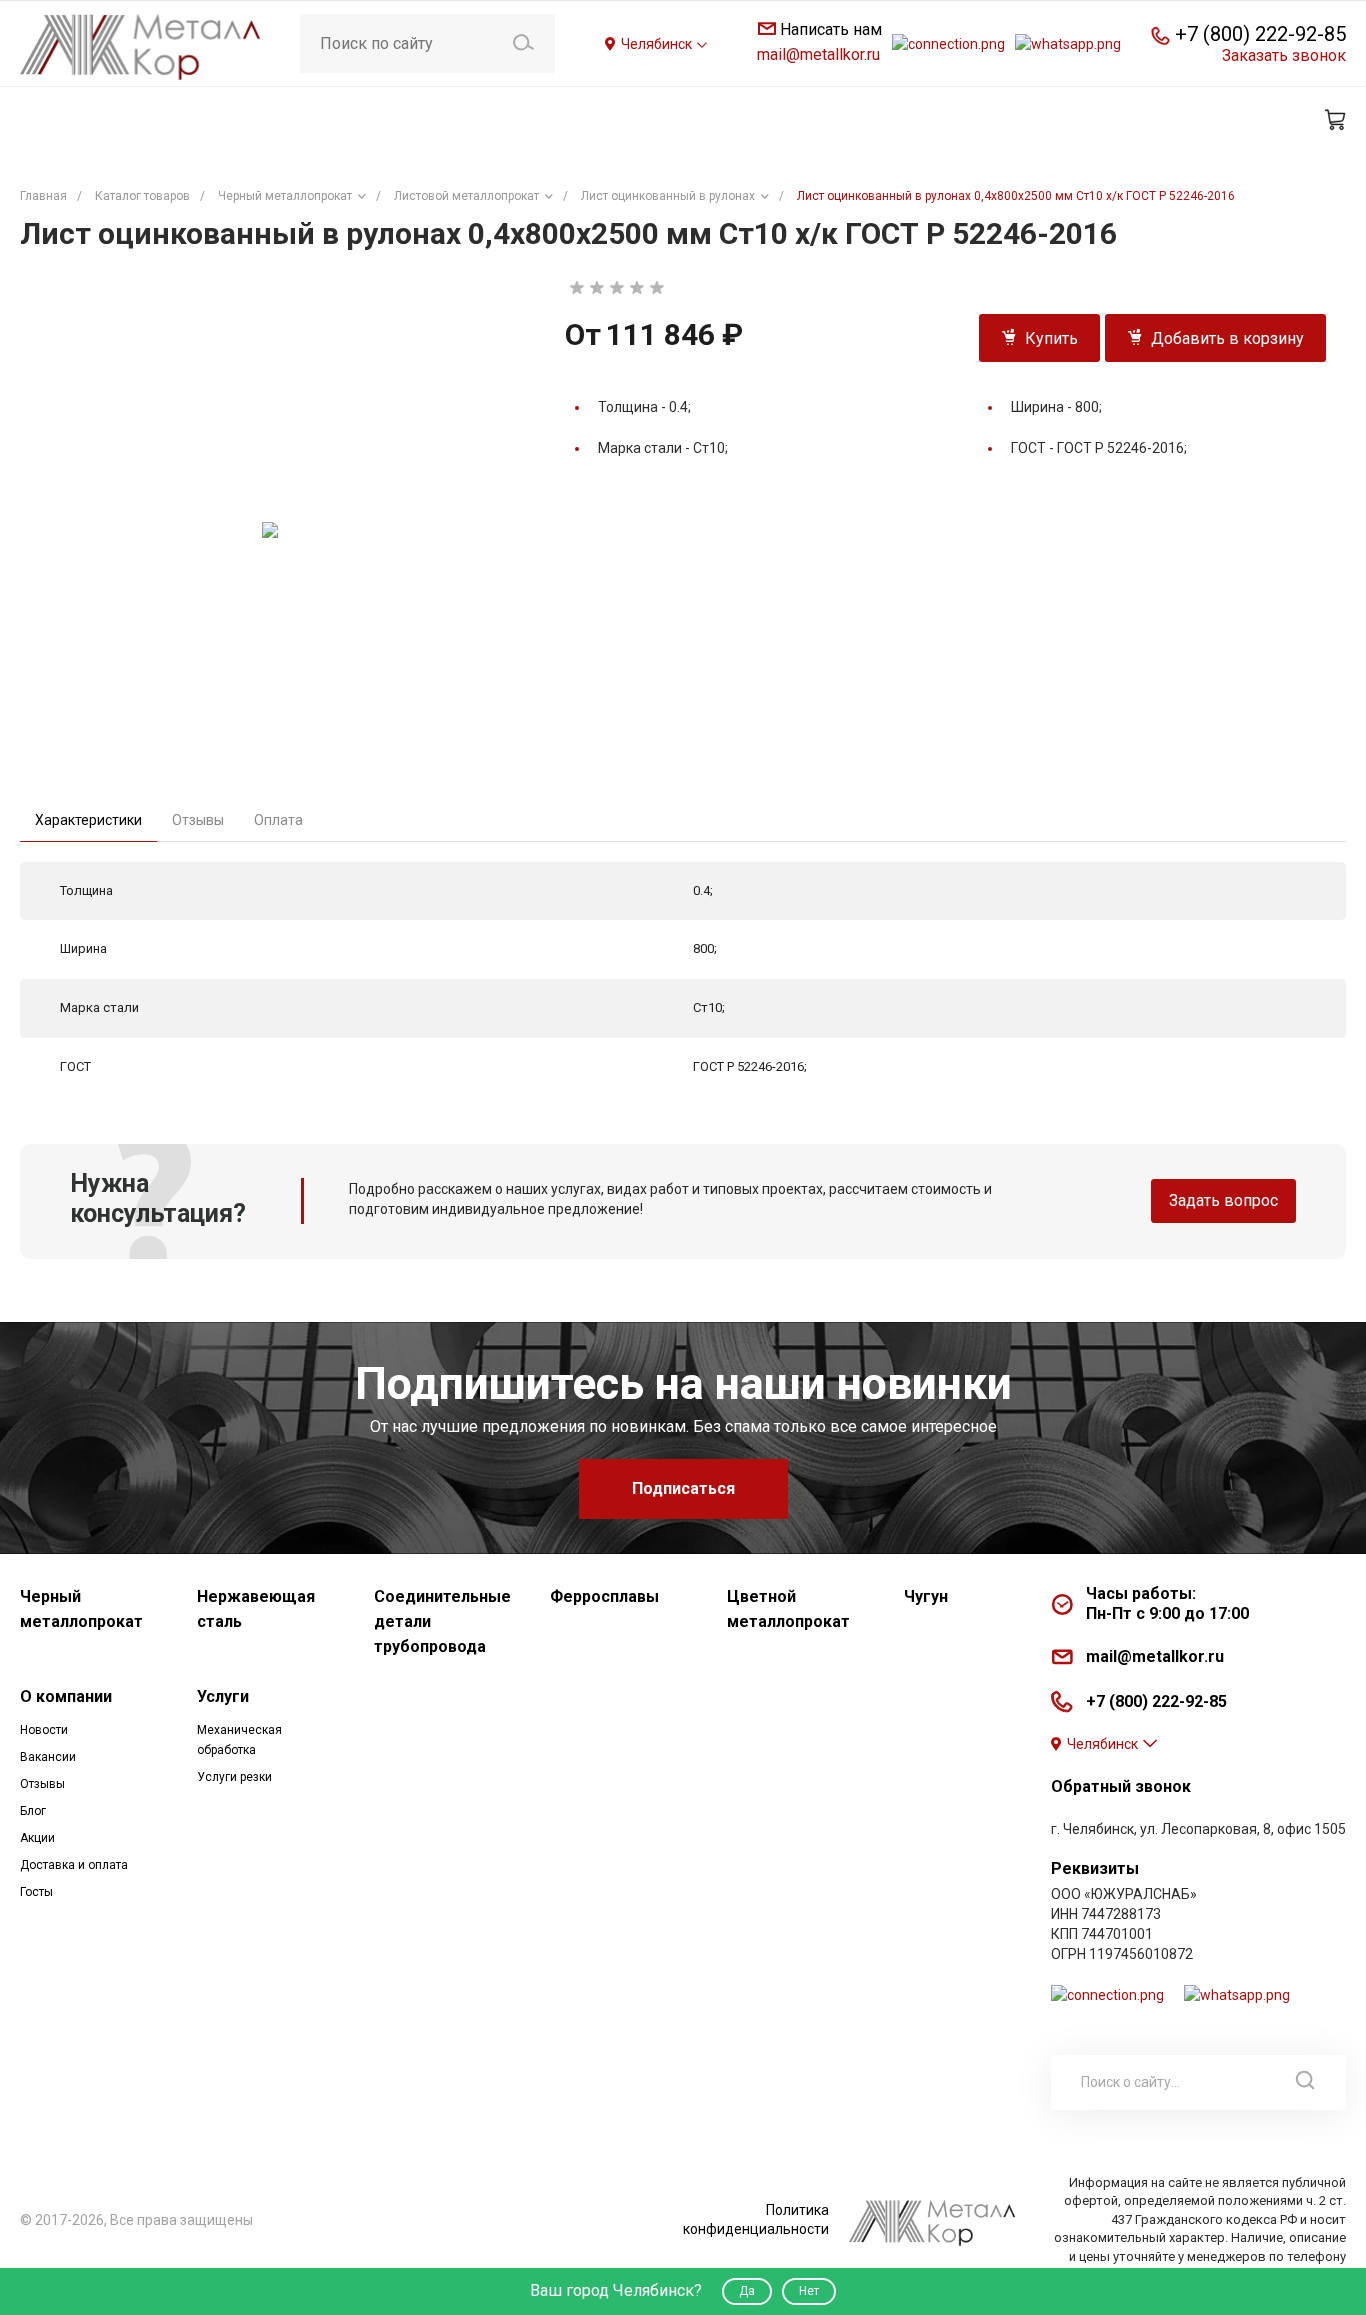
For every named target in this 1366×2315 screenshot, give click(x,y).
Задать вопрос (1223, 1200)
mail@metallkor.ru (818, 54)
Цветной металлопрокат (788, 1609)
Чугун (926, 1596)
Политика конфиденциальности (756, 2219)
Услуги (223, 1696)
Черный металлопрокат (81, 1609)
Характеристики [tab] (88, 820)
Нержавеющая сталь (256, 1609)
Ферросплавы (604, 1596)
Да (747, 2291)
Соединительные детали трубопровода (442, 1621)
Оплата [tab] (278, 820)
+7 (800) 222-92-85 (1260, 34)
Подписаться (683, 1488)
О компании (66, 1696)
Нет (809, 2291)
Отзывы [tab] (198, 820)
